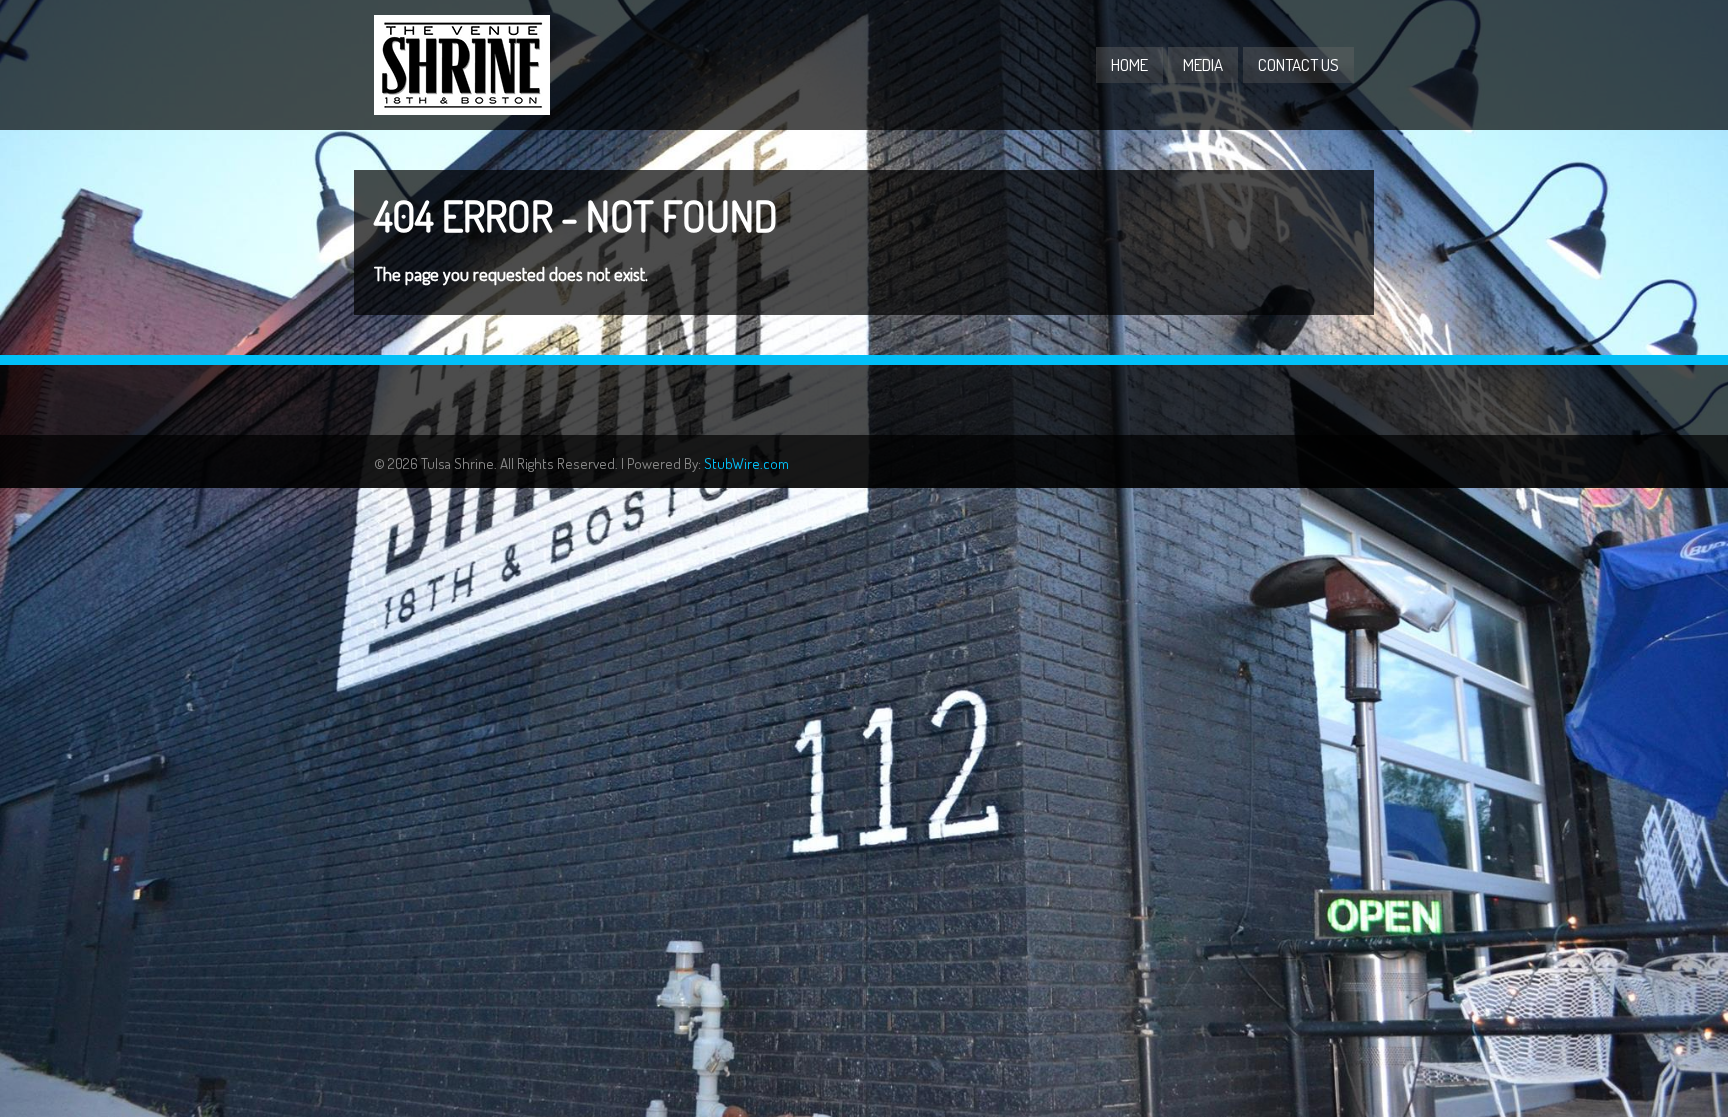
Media (1203, 64)
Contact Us (1298, 64)
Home (1129, 64)
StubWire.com (746, 463)
